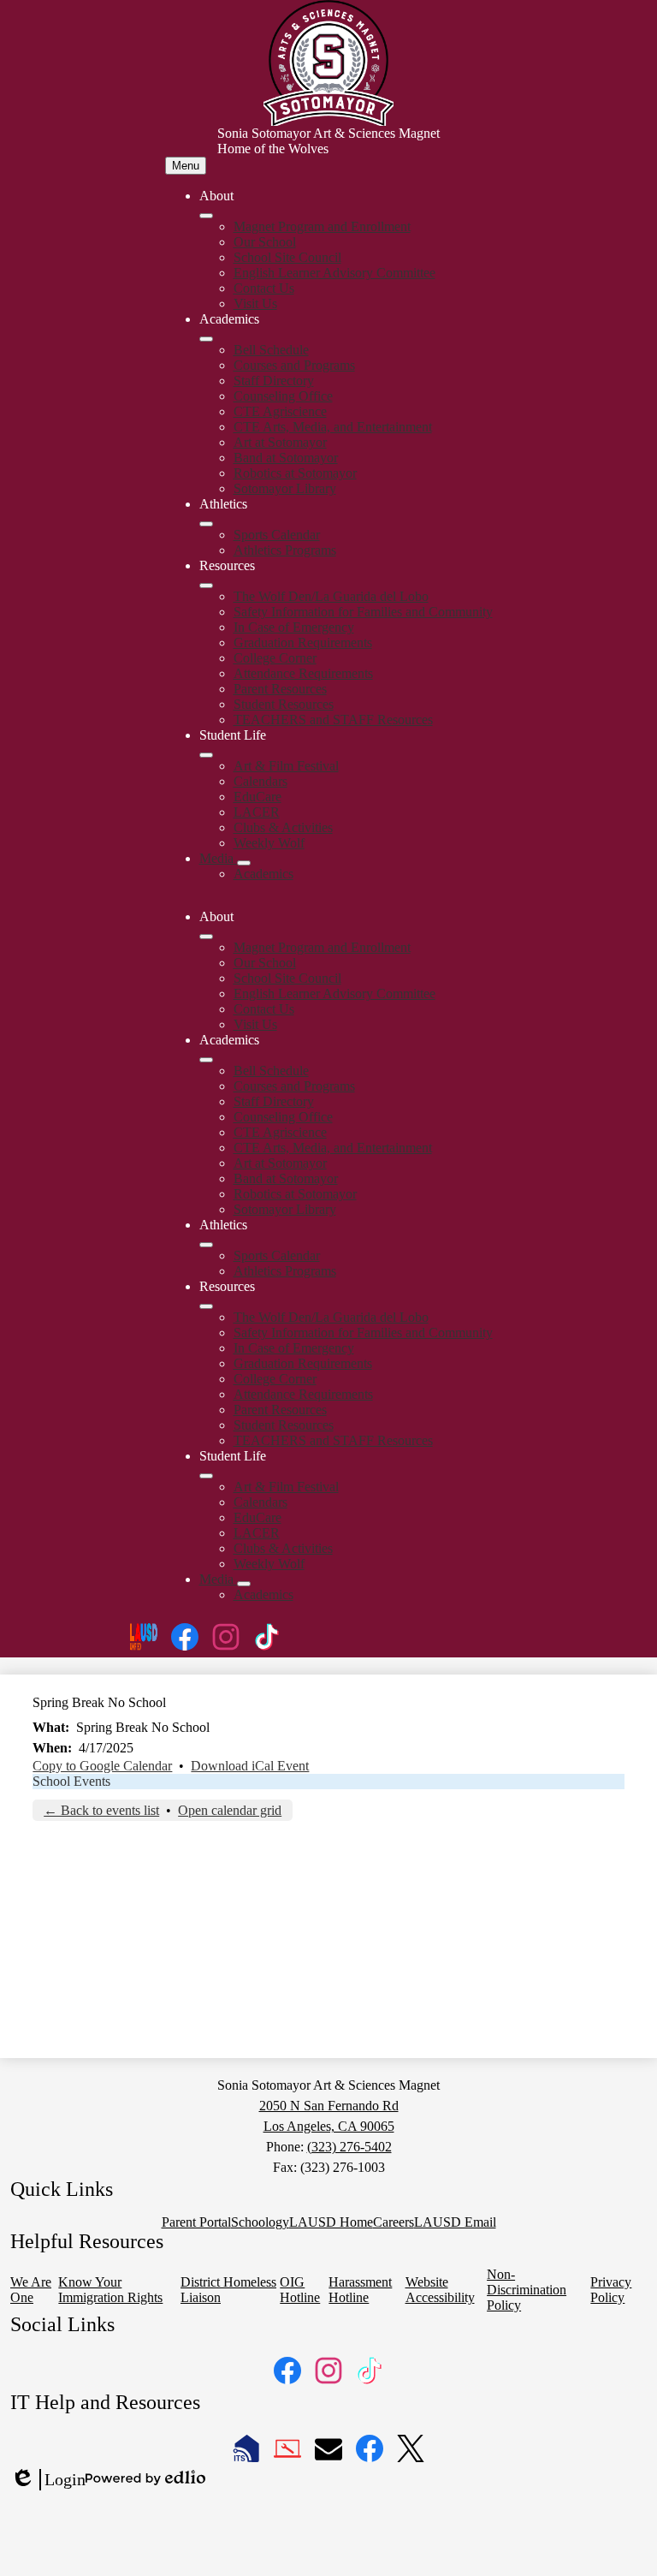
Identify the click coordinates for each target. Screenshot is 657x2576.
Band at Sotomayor (286, 458)
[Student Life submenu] (206, 755)
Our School (265, 242)
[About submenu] (206, 216)
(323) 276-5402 (349, 2147)
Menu (186, 166)
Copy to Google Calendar (102, 1766)
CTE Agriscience (280, 411)
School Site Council (287, 257)
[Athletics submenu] (206, 524)
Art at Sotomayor (280, 442)
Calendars (260, 781)
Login (48, 2480)
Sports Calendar (277, 535)
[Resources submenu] (206, 586)
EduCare (257, 797)
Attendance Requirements (303, 673)
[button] (206, 937)
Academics (263, 874)
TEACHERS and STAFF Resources (333, 720)
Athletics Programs (285, 550)
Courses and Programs (294, 365)
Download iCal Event (250, 1766)
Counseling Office (283, 396)
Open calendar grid (230, 1810)
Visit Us (255, 303)
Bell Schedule (271, 350)
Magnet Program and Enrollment (322, 226)
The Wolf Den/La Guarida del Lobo (331, 596)
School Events (71, 1781)
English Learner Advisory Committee (334, 273)
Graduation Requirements (303, 643)
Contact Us (264, 288)
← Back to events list (101, 1810)
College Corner (275, 658)
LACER (257, 812)
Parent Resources (280, 689)
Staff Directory (274, 381)
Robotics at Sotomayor (295, 473)
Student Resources (284, 704)
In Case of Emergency (294, 627)
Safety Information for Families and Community (363, 612)
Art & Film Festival (286, 766)
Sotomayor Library (285, 488)
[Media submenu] (244, 863)
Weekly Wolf (269, 843)
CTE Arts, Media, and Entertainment (333, 427)
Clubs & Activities (283, 827)
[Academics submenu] (206, 339)
